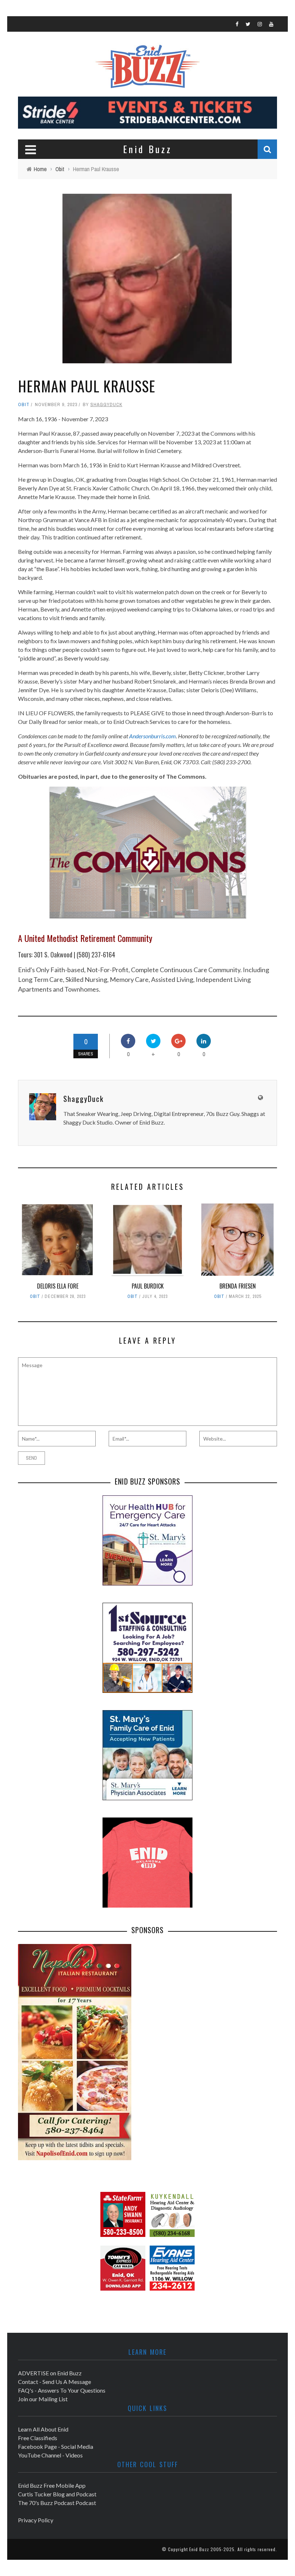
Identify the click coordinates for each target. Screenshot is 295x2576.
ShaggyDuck (106, 404)
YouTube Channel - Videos (50, 2455)
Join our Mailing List (43, 2399)
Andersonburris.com (153, 736)
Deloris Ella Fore (58, 1286)
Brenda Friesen (238, 1286)
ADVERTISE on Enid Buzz (50, 2373)
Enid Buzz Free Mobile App (52, 2485)
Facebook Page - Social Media (56, 2446)
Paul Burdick (148, 1286)
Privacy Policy (36, 2520)
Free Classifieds (38, 2438)
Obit (24, 404)
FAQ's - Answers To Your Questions (62, 2390)
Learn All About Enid (43, 2429)
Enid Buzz (199, 2549)
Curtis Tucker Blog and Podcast (57, 2494)
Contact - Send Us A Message (55, 2382)
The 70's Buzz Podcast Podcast (57, 2503)
